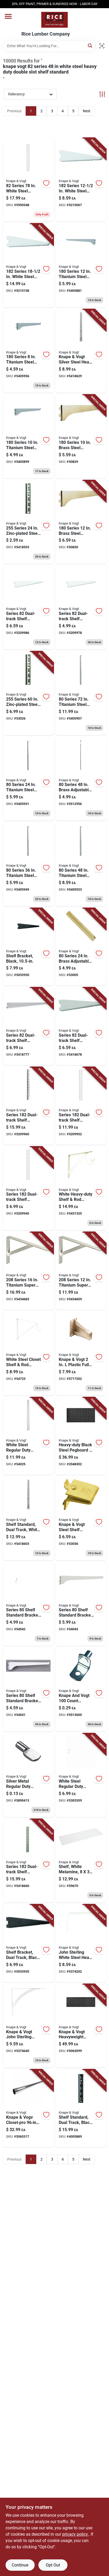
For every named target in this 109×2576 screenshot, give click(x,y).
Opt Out (53, 2565)
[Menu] (8, 16)
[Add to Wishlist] (46, 183)
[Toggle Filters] (102, 94)
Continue (20, 2565)
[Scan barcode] (102, 46)
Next (87, 111)
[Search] (90, 45)
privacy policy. (75, 2534)
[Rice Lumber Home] (54, 20)
